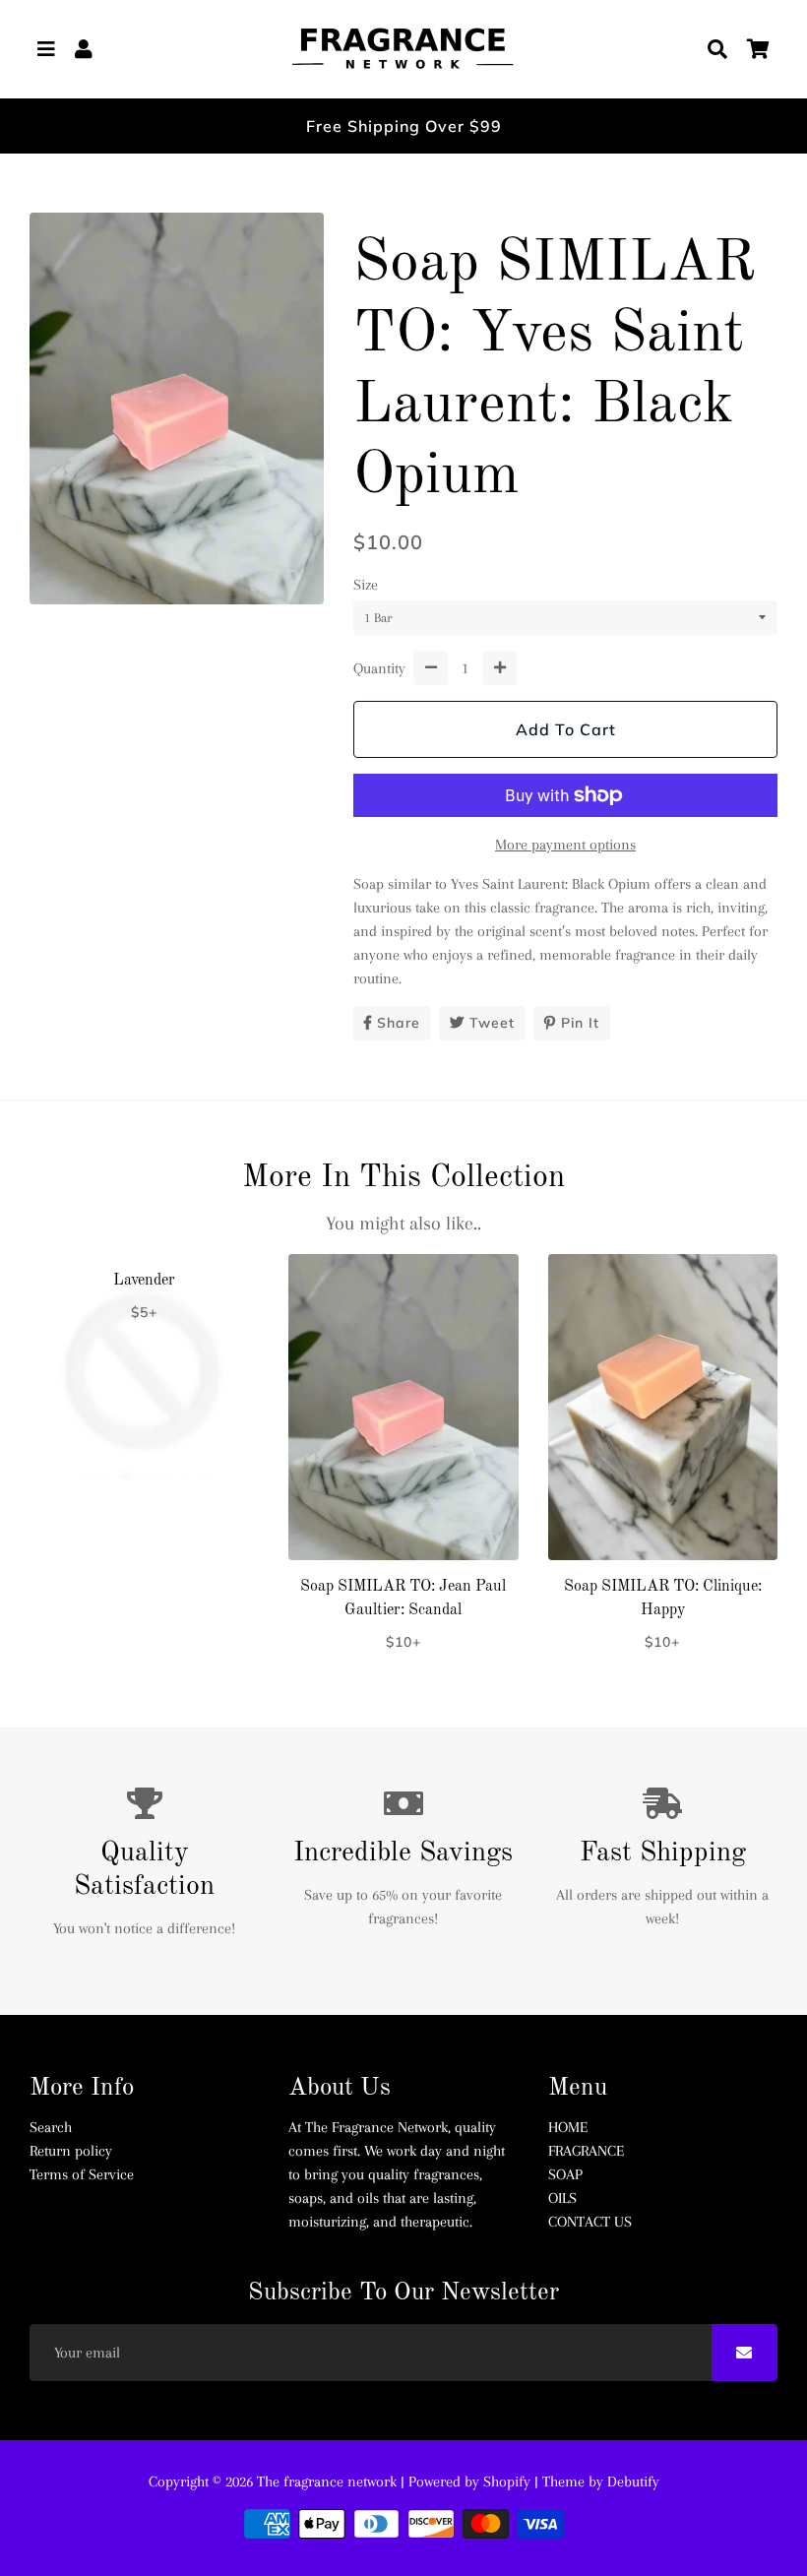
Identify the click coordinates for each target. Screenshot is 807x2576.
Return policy (71, 2151)
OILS (562, 2198)
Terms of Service (82, 2174)
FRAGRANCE (586, 2151)
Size (366, 585)
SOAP (565, 2174)
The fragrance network (327, 2482)
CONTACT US (590, 2222)
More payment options (565, 845)
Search (51, 2127)
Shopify (507, 2482)
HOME (568, 2127)
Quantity (379, 668)
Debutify (633, 2482)
